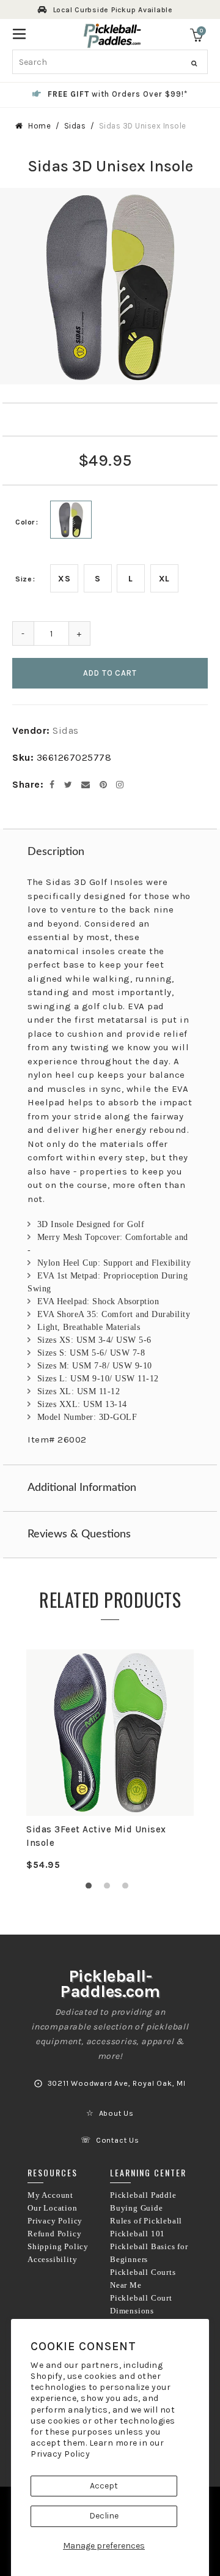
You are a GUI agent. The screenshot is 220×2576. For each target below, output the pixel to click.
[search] (110, 62)
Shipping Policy (58, 2247)
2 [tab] (110, 1889)
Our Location (53, 2208)
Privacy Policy (60, 2454)
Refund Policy (54, 2234)
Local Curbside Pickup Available (113, 10)
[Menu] (19, 33)
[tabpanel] (110, 1760)
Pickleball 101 (137, 2234)
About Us (116, 2113)
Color (25, 522)
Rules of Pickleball (146, 2221)
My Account (50, 2195)
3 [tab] (128, 1889)
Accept (104, 2486)
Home (39, 126)
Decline (104, 2516)
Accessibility (52, 2260)
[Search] (194, 64)
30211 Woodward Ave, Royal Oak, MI (117, 2083)
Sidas (75, 126)
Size (24, 579)
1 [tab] (92, 1889)
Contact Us (118, 2140)
